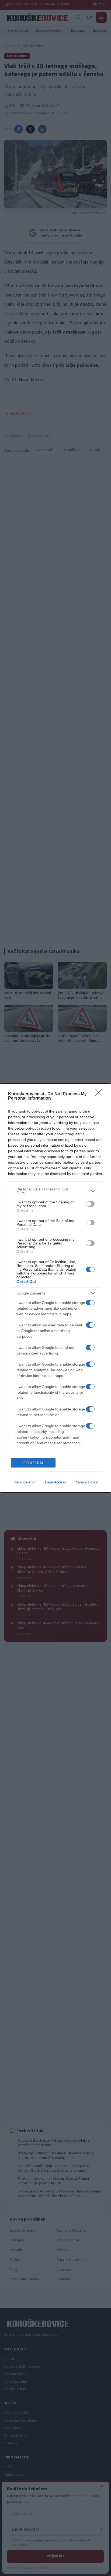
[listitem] (55, 1191)
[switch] (90, 1204)
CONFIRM (33, 1463)
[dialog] (55, 1288)
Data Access (55, 1482)
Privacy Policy (86, 1482)
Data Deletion (25, 1482)
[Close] (100, 1094)
